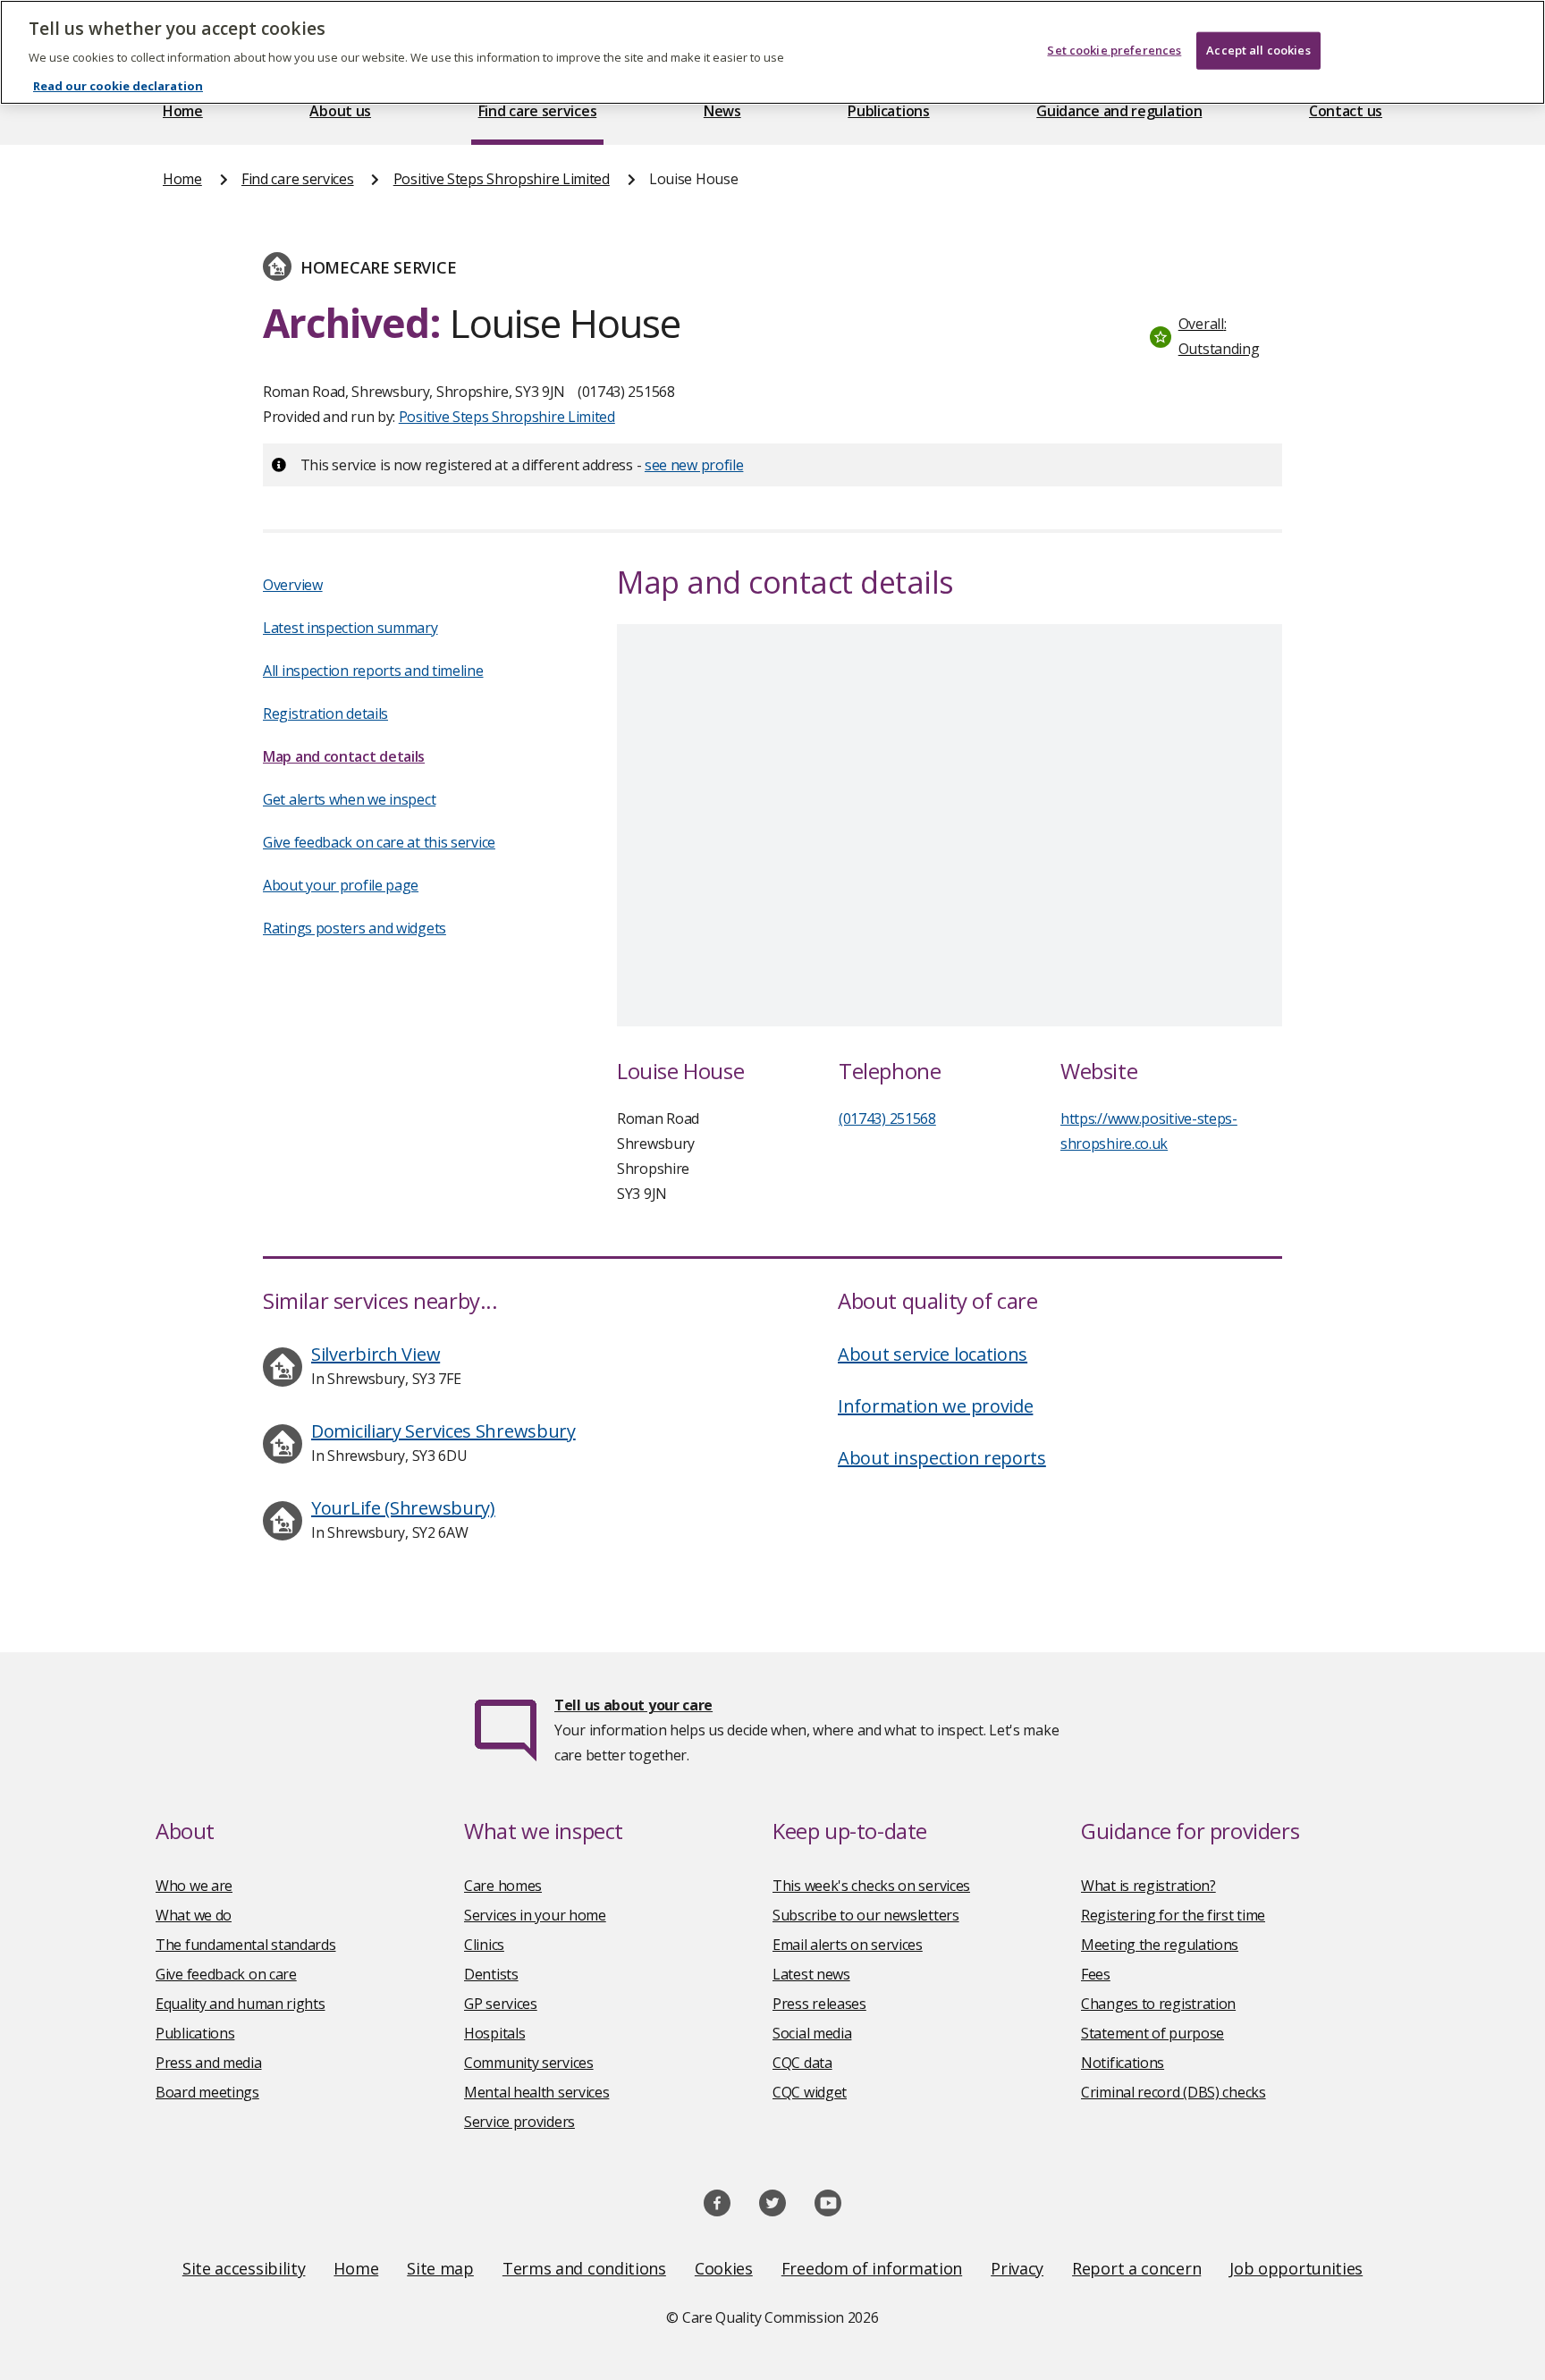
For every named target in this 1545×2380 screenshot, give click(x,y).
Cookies (724, 2268)
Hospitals (494, 2033)
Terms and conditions (584, 2268)
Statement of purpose (1152, 2033)
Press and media (209, 2063)
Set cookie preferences (1114, 50)
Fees (1096, 1974)
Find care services (538, 111)
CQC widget (810, 2092)
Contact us (1346, 111)
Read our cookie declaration (118, 86)
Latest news (811, 1974)
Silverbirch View (376, 1354)
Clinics (484, 1945)
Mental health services (536, 2092)
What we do (194, 1915)
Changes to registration (1158, 2004)
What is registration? (1148, 1886)
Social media (812, 2033)
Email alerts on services (848, 1945)
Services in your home (535, 1915)
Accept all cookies (1258, 50)
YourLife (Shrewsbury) (403, 1508)
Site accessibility (244, 2268)
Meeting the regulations (1160, 1945)
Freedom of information (872, 2268)
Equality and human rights (241, 2004)
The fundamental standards (246, 1945)
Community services (529, 2063)
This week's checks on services (871, 1886)
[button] (1212, 336)
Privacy (1017, 2268)
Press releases (819, 2004)
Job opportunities (1296, 2268)
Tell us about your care (633, 1705)
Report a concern (1136, 2268)
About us (340, 111)
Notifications (1123, 2063)
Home (183, 111)
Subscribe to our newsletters (866, 1915)
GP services (501, 2004)
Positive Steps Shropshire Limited (502, 179)
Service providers (519, 2122)
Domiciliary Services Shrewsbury (443, 1431)
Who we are (194, 1886)
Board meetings (207, 2092)
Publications (888, 111)
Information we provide (935, 1406)
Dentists (491, 1974)
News (722, 111)
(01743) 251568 (887, 1118)
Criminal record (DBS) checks (1174, 2092)
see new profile (694, 465)
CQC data (802, 2063)
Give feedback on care (226, 1974)
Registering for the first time (1173, 1915)
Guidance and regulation (1119, 111)
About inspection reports (942, 1458)
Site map (440, 2268)
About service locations (933, 1354)
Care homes (503, 1886)
